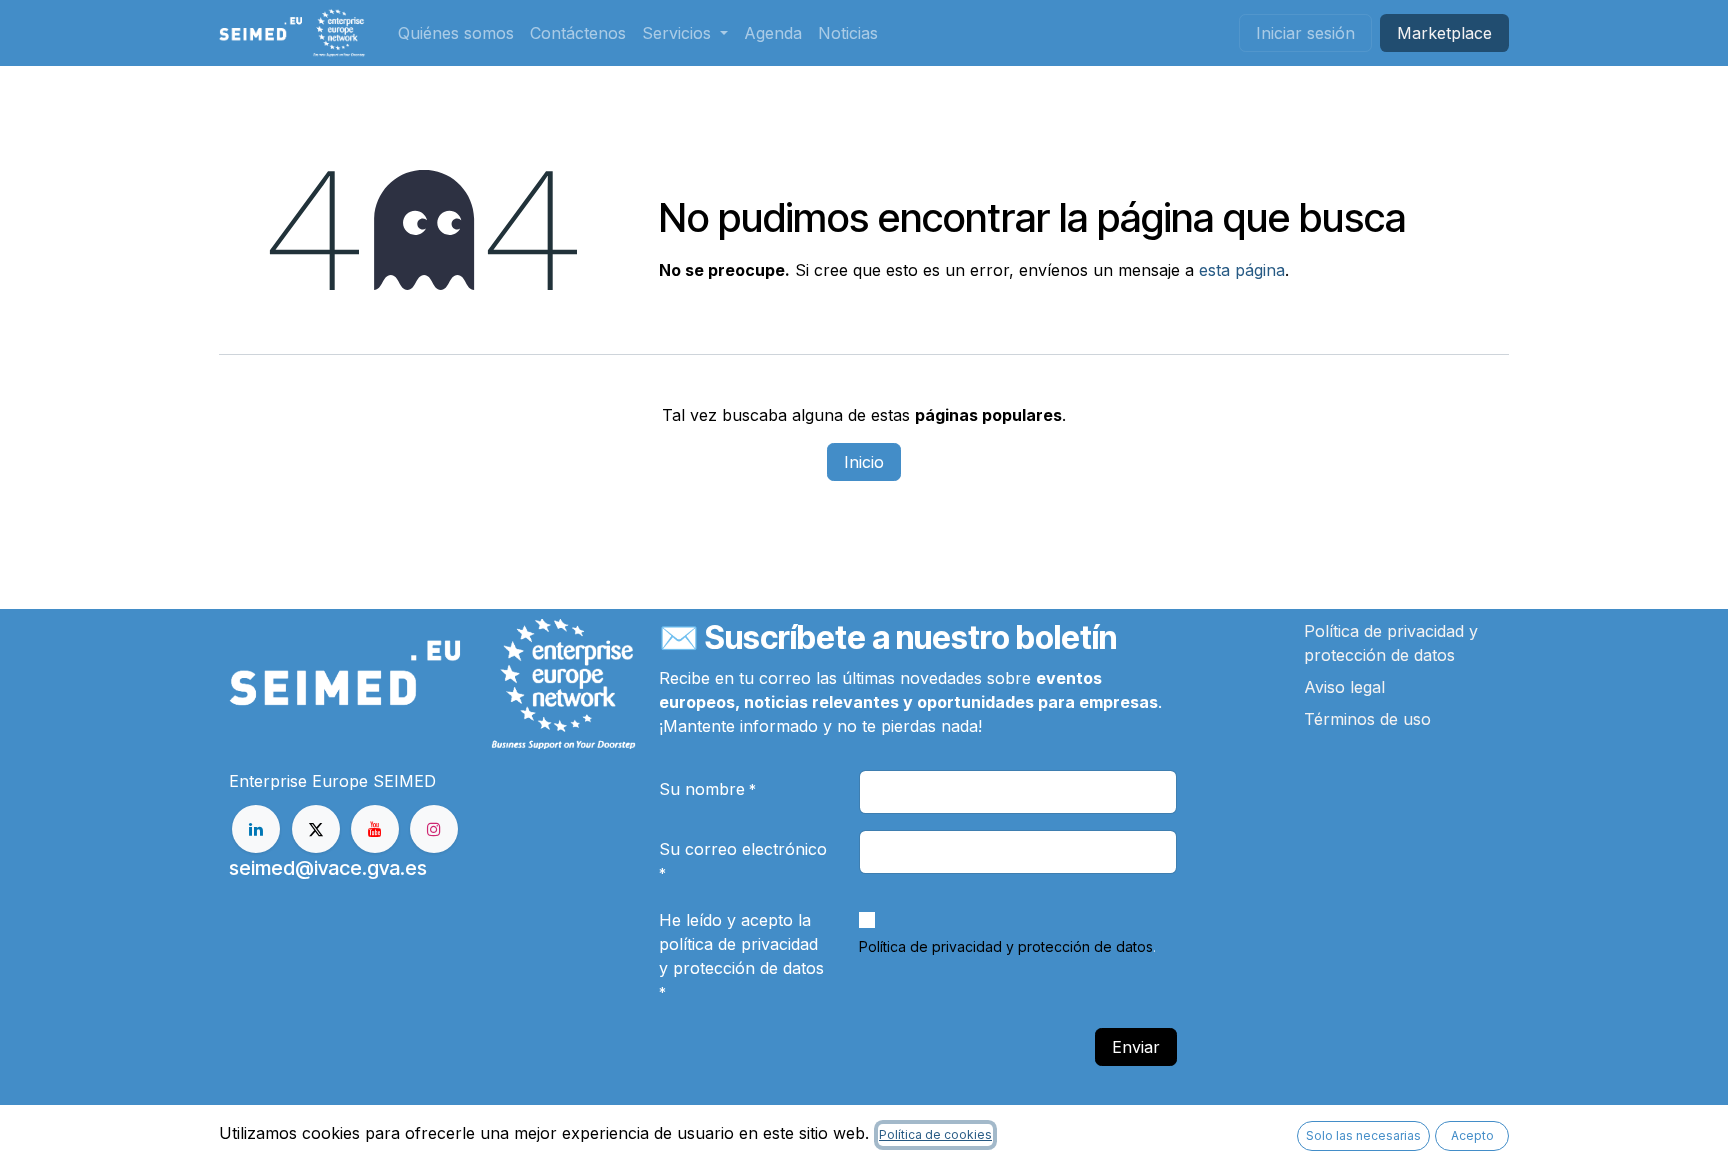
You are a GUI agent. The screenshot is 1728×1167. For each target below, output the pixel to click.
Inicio (864, 462)
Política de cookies (935, 1134)
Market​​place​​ (1444, 33)
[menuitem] (456, 33)
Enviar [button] (1136, 1047)
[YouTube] (375, 829)
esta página (1242, 270)
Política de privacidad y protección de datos (1006, 946)
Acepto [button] (1472, 1135)
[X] (316, 829)
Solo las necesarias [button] (1363, 1135)
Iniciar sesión (1305, 33)
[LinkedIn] (256, 829)
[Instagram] (434, 829)
